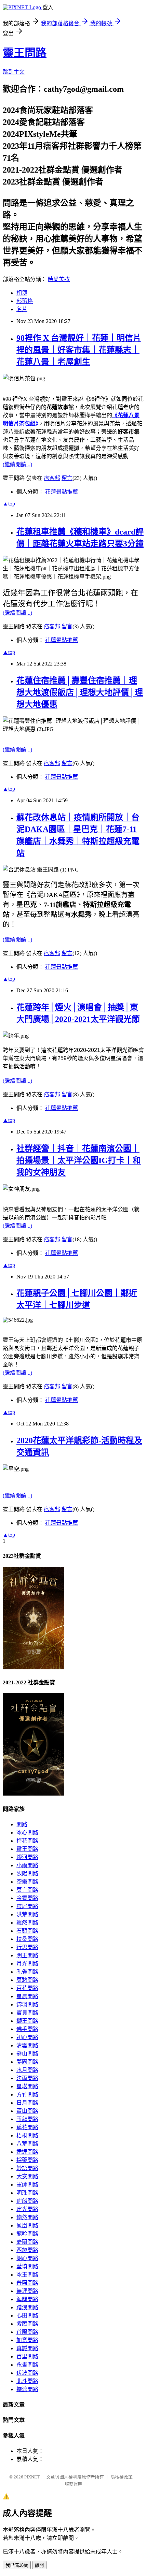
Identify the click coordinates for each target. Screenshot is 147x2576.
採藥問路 (27, 2160)
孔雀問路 (27, 1972)
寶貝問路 (27, 2013)
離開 (39, 2565)
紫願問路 (27, 2324)
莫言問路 (27, 1890)
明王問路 (27, 1955)
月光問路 (27, 1964)
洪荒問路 (27, 1914)
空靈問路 (27, 1882)
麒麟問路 (27, 2201)
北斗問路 (27, 2381)
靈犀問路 (27, 1906)
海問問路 (27, 2299)
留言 (67, 478)
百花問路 (27, 1988)
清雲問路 (27, 2045)
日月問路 (27, 2103)
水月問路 (27, 2070)
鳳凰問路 (27, 2226)
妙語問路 (27, 2168)
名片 (22, 309)
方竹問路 (27, 2095)
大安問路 (27, 2176)
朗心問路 (27, 2258)
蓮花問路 (27, 2127)
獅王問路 (27, 2021)
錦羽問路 (27, 2004)
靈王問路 (25, 53)
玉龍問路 (27, 2119)
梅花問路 (27, 1841)
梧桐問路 (27, 2135)
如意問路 (27, 2340)
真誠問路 (27, 2348)
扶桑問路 (27, 1939)
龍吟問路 (27, 2234)
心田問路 (27, 2316)
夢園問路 (27, 2062)
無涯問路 (27, 2291)
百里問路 (27, 2357)
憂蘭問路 (27, 2242)
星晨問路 (27, 1996)
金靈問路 (27, 1898)
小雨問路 (27, 1865)
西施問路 (27, 2250)
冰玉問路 (27, 2275)
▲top (9, 504)
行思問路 (27, 1947)
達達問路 (27, 2152)
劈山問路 (27, 2054)
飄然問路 (27, 1923)
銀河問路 (27, 1857)
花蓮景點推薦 (62, 492)
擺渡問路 (27, 2389)
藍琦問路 (27, 2266)
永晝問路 (27, 2365)
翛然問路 (27, 2217)
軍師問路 (27, 2185)
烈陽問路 (27, 1874)
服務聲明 (73, 2484)
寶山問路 (27, 2111)
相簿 (22, 293)
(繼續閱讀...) (17, 464)
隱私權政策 (122, 2477)
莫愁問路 (27, 1980)
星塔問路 (27, 2086)
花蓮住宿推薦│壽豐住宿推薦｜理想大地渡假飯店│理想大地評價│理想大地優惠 (80, 692)
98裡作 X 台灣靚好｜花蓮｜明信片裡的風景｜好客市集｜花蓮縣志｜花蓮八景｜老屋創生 (79, 350)
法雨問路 (27, 2078)
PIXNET (32, 2477)
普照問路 (27, 2283)
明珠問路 (27, 2193)
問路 (22, 1824)
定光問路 (27, 2209)
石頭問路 (27, 1931)
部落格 (25, 301)
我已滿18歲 (17, 2565)
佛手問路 (27, 2029)
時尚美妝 (59, 279)
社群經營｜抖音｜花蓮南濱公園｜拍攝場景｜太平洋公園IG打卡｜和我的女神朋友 (79, 1160)
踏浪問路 (27, 2307)
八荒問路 (27, 2144)
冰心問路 (27, 1833)
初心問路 (27, 2037)
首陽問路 (27, 2332)
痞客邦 (52, 478)
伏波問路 (27, 2373)
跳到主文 (14, 72)
